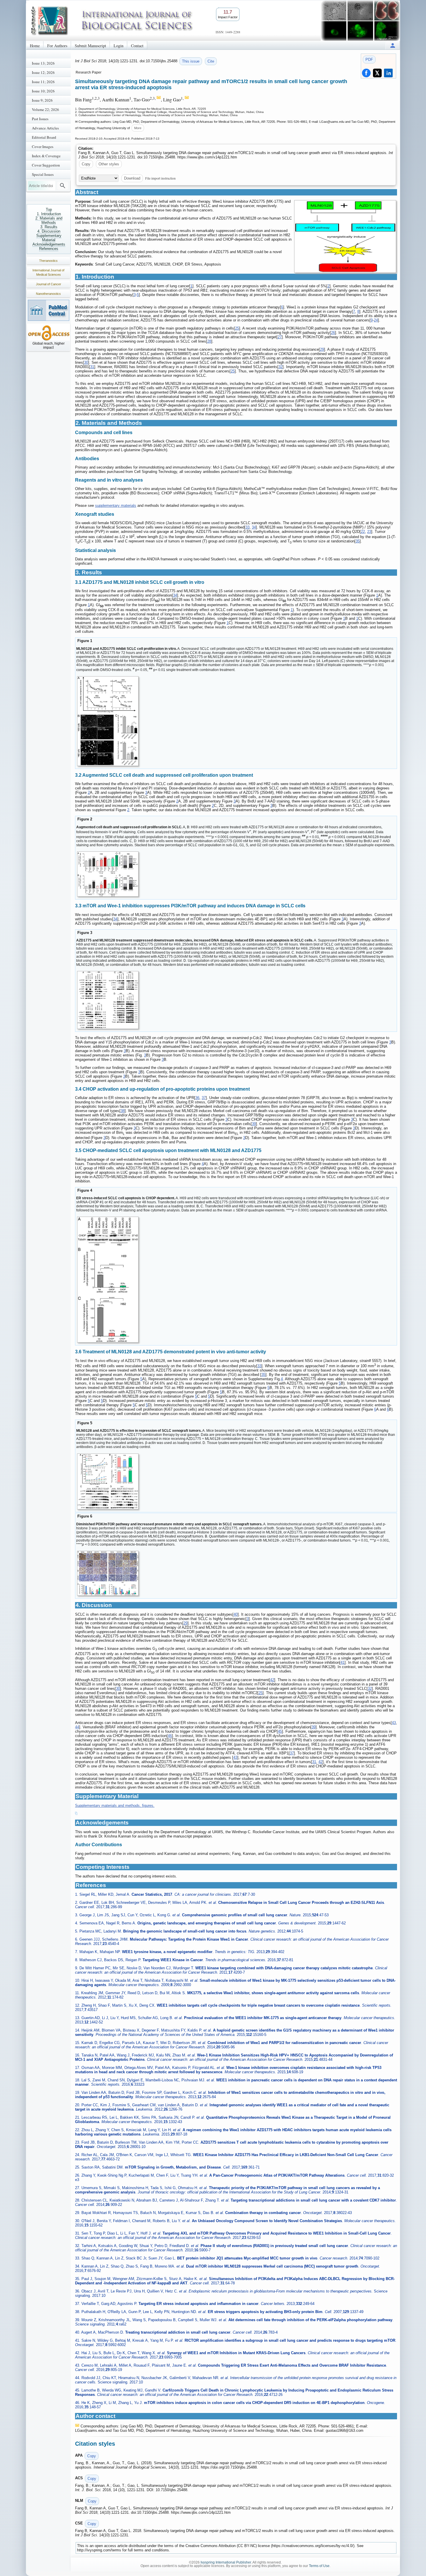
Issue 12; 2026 (43, 72)
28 (209, 341)
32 (281, 367)
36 (197, 1098)
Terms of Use (319, 2566)
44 (77, 1727)
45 (280, 1731)
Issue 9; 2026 (42, 100)
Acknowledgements (49, 244)
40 (236, 1614)
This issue (191, 61)
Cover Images (43, 147)
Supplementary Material (49, 238)
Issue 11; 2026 (43, 82)
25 (237, 328)
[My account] (393, 45)
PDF (369, 60)
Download (132, 178)
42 (272, 1680)
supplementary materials (116, 505)
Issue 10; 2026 (43, 91)
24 (376, 320)
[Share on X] (377, 73)
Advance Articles (45, 128)
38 (123, 1111)
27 (280, 337)
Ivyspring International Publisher (226, 2562)
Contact (137, 46)
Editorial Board (44, 137)
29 (322, 349)
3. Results (49, 227)
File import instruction (160, 178)
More (138, 128)
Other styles (109, 164)
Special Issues (43, 174)
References (49, 249)
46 (170, 1736)
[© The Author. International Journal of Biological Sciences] (345, 236)
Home (35, 46)
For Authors (57, 46)
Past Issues (40, 119)
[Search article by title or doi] (63, 186)
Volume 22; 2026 (45, 109)
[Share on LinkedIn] (388, 73)
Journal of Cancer (49, 284)
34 (254, 527)
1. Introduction (49, 214)
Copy (86, 164)
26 (333, 333)
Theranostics (48, 261)
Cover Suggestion (46, 165)
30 (86, 362)
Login (119, 46)
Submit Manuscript (90, 46)
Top (49, 210)
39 (254, 1124)
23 (369, 532)
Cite (211, 61)
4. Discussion (49, 231)
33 (247, 527)
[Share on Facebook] (366, 73)
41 (343, 1662)
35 (358, 541)
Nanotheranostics (48, 294)
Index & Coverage (46, 156)
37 (204, 1098)
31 (92, 367)
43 (394, 1723)
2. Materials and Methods (49, 220)
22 (363, 532)
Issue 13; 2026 (43, 63)
